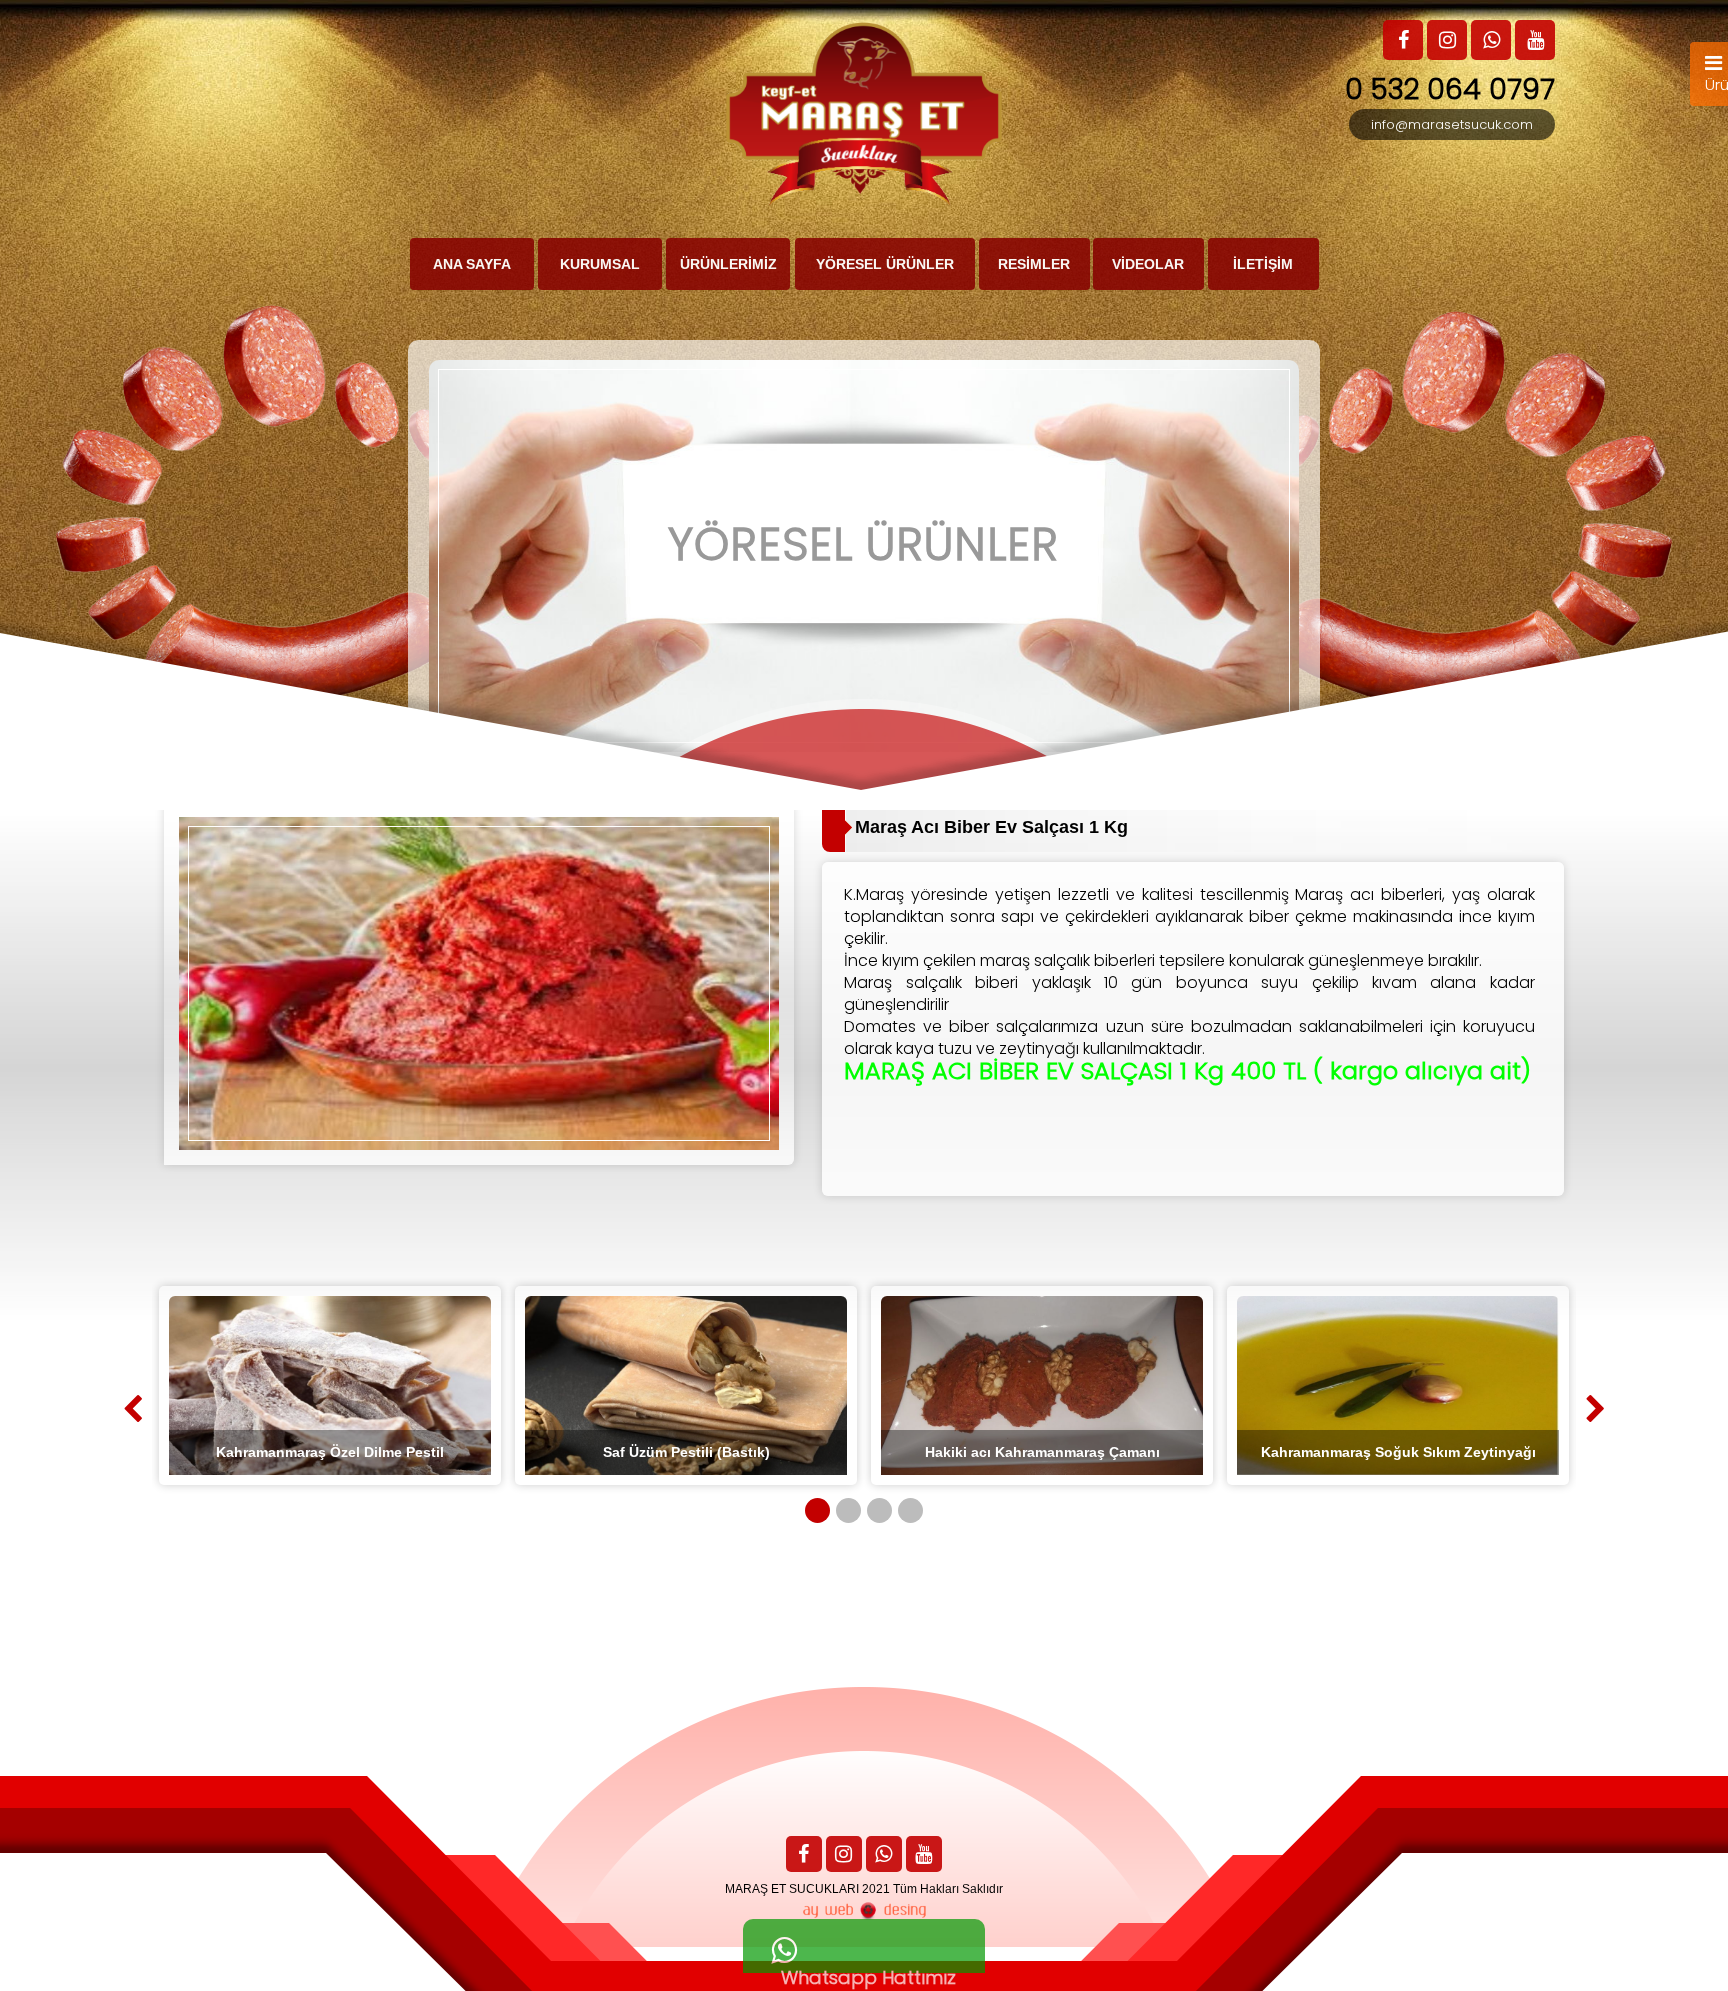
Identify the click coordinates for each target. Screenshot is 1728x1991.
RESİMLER (1034, 264)
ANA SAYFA (472, 264)
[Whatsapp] (884, 1855)
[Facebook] (804, 1855)
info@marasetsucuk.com (1452, 124)
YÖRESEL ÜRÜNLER (885, 264)
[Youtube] (924, 1855)
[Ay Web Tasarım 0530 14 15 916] (864, 1911)
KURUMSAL (600, 264)
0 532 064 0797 (1450, 89)
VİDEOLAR (1148, 264)
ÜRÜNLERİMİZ (728, 264)
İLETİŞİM (1263, 264)
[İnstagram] (844, 1855)
